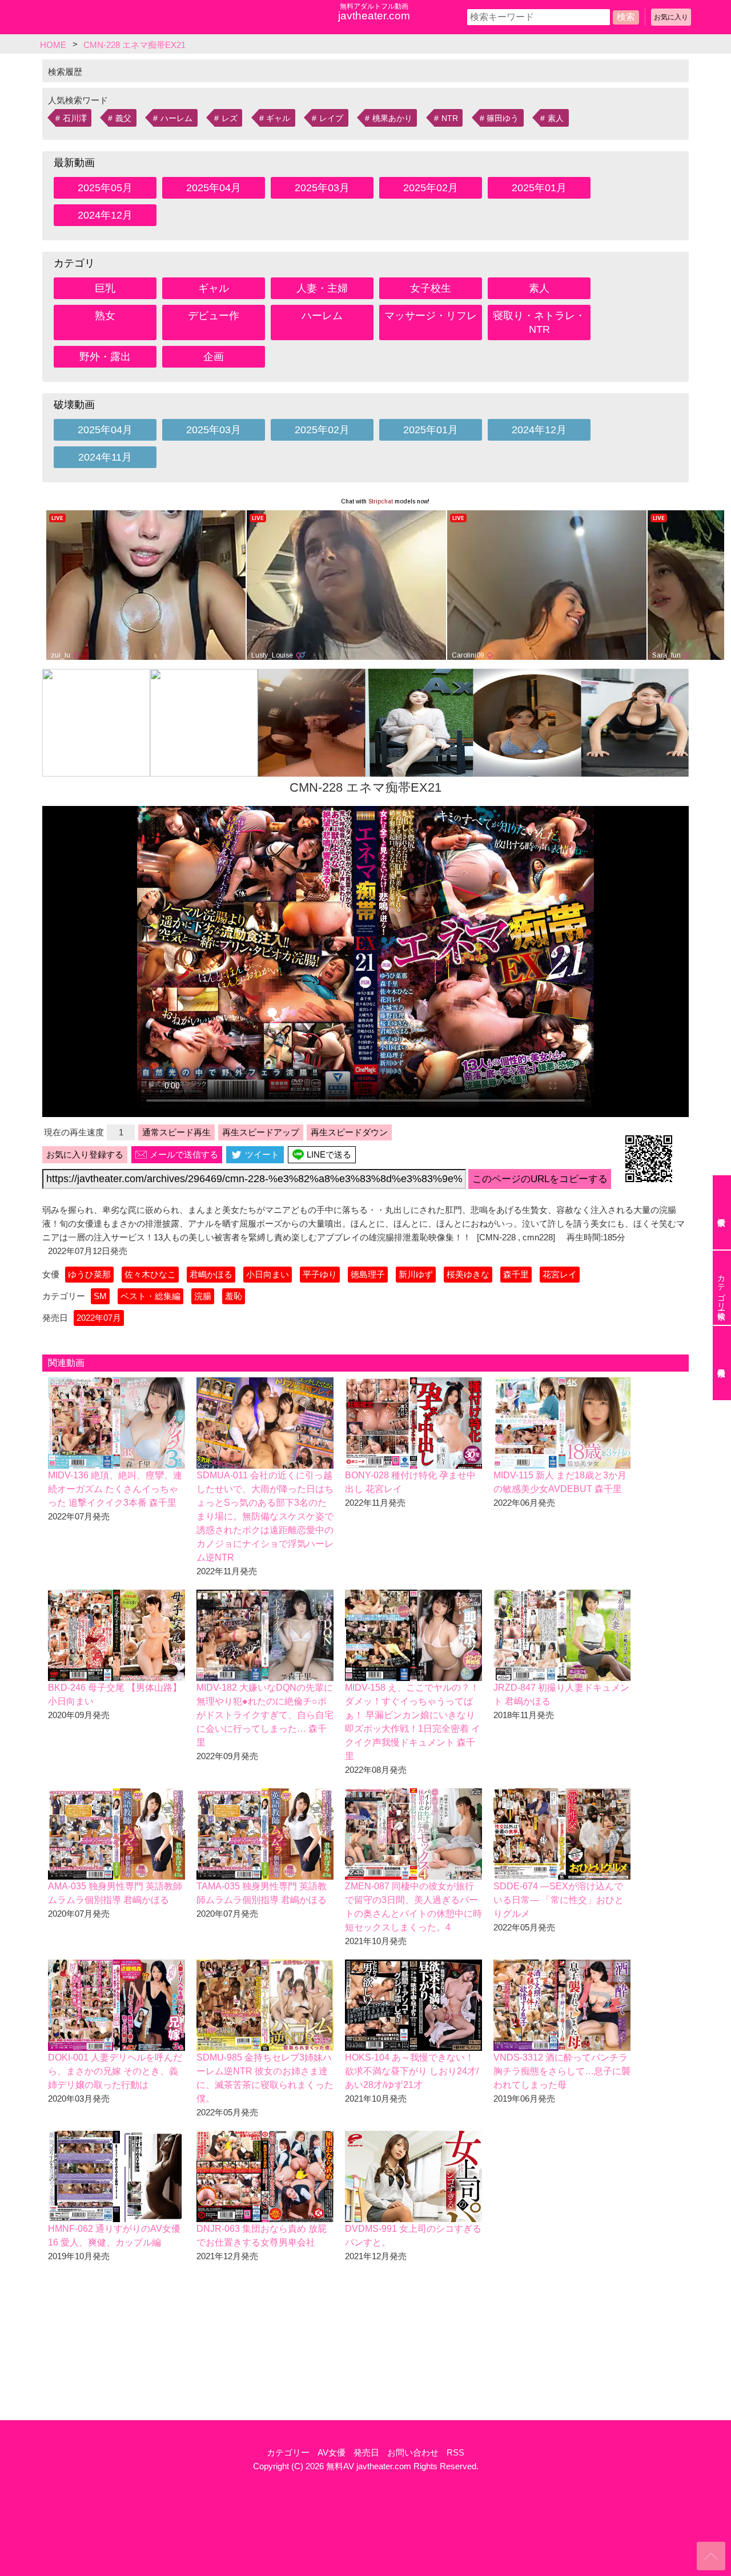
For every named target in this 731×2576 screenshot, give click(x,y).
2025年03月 (322, 188)
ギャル (278, 118)
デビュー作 (214, 316)
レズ (230, 118)
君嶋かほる (211, 1274)
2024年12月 (105, 215)
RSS (455, 2452)
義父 (123, 118)
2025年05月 (105, 188)
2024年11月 (105, 457)
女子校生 (431, 288)
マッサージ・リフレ (431, 316)
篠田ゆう (503, 118)
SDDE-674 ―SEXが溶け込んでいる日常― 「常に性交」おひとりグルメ (559, 1900)
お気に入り (671, 17)
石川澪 (75, 118)
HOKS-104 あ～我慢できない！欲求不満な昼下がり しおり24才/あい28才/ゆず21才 (412, 2071)
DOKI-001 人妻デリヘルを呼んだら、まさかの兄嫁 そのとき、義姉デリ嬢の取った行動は (115, 2071)
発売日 (366, 2452)
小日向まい (268, 1274)
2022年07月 (99, 1318)
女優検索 (722, 1212)
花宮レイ (560, 1274)
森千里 (516, 1274)
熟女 (105, 316)
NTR (450, 118)
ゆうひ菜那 (89, 1274)
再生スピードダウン (349, 1132)
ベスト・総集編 (150, 1296)
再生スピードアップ (261, 1132)
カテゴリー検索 (721, 1288)
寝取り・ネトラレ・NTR (539, 322)
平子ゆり (320, 1274)
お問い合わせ (413, 2452)
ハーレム (176, 118)
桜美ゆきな (468, 1274)
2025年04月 (214, 188)
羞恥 (234, 1296)
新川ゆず (416, 1274)
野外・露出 (105, 357)
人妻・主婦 (322, 288)
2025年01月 (539, 188)
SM (100, 1296)
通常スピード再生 (176, 1132)
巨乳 (105, 288)
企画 (214, 357)
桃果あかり (392, 118)
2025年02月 (431, 188)
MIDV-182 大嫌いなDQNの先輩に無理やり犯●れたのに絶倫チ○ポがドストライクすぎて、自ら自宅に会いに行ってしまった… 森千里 (265, 1715)
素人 (556, 118)
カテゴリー (288, 2452)
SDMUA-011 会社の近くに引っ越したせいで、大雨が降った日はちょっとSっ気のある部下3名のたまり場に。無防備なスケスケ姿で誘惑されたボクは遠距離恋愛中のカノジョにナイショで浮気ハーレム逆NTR (265, 1516)
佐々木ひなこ (150, 1274)
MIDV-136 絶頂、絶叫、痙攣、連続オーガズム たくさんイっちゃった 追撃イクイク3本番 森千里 (115, 1489)
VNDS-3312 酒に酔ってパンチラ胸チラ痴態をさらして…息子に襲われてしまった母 (562, 2071)
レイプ (331, 118)
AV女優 (332, 2452)
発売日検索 (722, 1363)
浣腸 (203, 1296)
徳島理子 (368, 1274)
